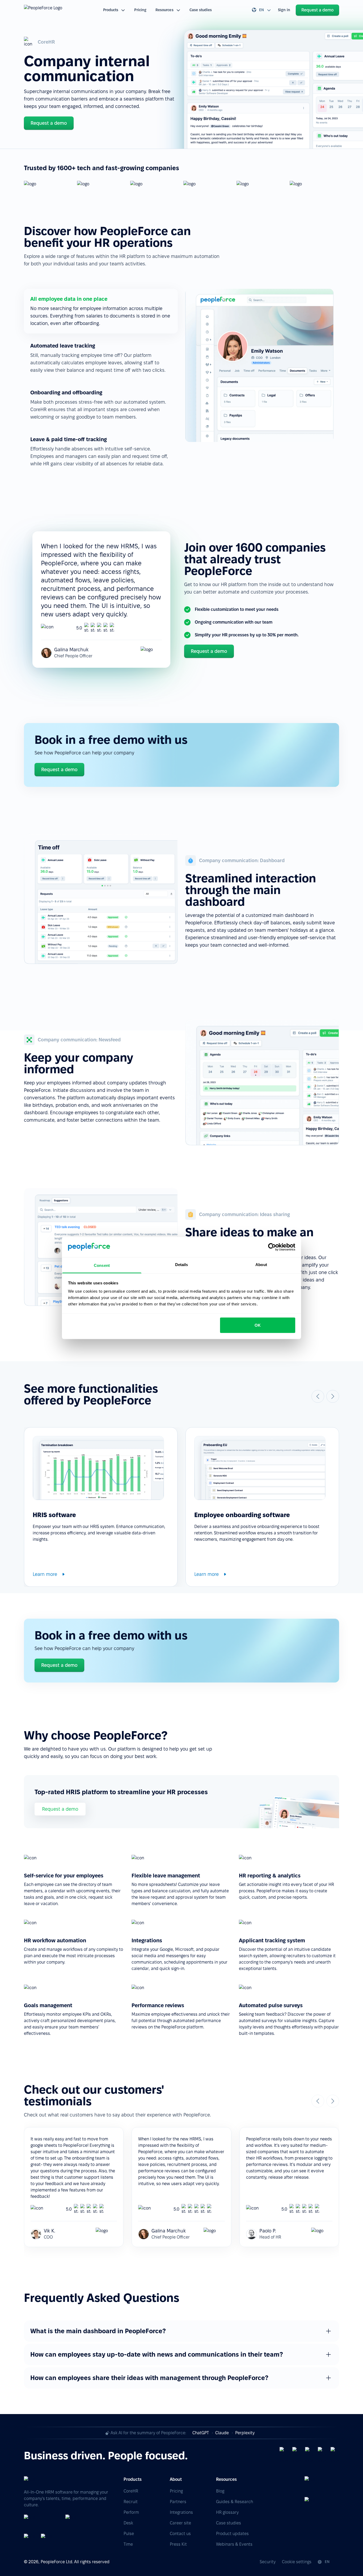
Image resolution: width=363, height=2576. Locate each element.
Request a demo (60, 1809)
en (261, 10)
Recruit (131, 2502)
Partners (178, 2502)
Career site (180, 2523)
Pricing (140, 10)
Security (268, 2562)
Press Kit (178, 2544)
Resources (164, 10)
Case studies (201, 10)
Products (111, 10)
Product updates (232, 2534)
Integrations (181, 2512)
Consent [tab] (102, 1265)
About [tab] (261, 1265)
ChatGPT (201, 2433)
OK (258, 1325)
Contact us (180, 2534)
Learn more (45, 1574)
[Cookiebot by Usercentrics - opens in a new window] (272, 1247)
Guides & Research (235, 2502)
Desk (128, 2523)
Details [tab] (182, 1265)
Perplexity (245, 2433)
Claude (222, 2433)
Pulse (129, 2534)
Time (128, 2544)
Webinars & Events (234, 2544)
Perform (131, 2512)
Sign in (284, 10)
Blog (220, 2491)
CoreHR (131, 2491)
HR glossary (227, 2512)
